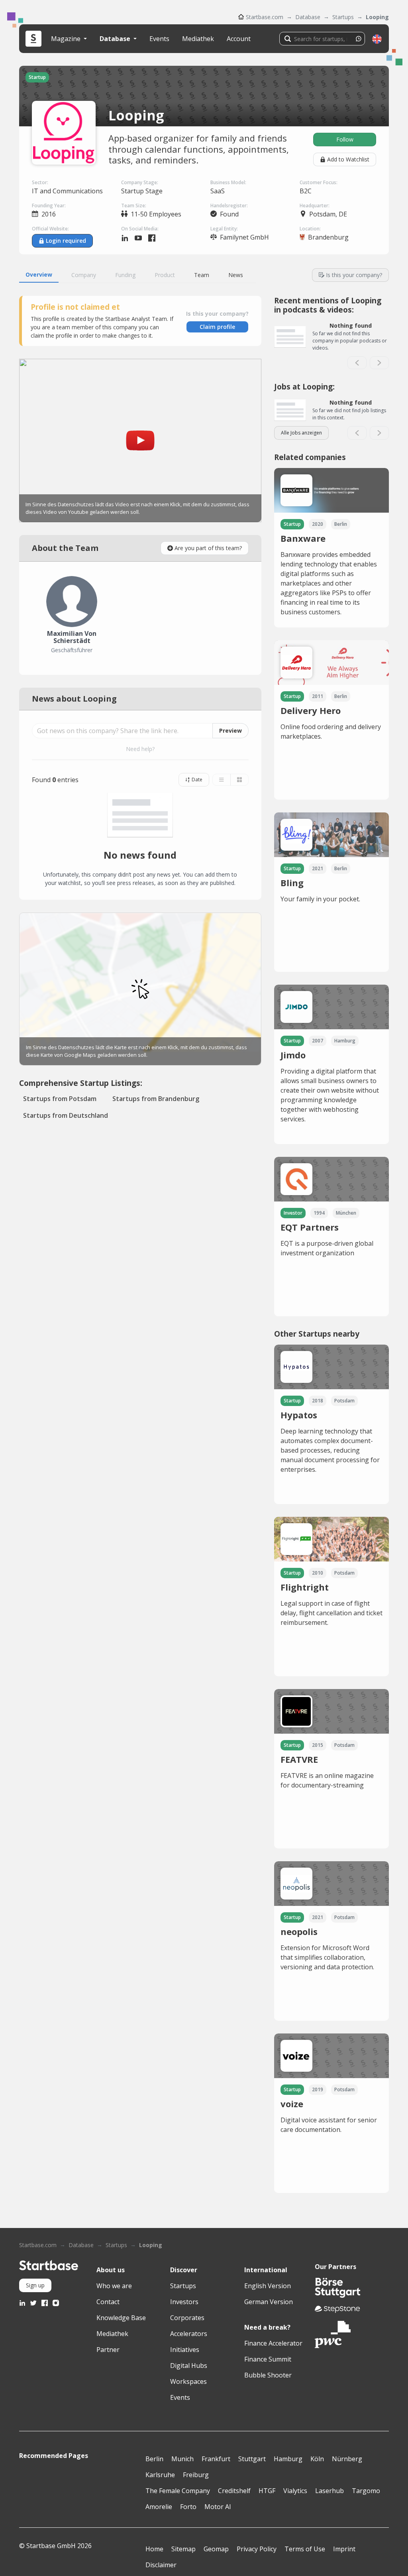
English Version (268, 2286)
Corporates (187, 2318)
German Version (269, 2302)
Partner (108, 2350)
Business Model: (228, 182)
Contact (108, 2302)
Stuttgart (252, 2459)
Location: (310, 229)
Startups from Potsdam (60, 1099)
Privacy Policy (257, 2549)
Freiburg (196, 2475)
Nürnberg (347, 2459)
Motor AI (218, 2507)
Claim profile (217, 327)
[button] (377, 39)
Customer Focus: (319, 182)
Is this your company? (354, 275)
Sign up (35, 2285)
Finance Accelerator (273, 2343)
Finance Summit (268, 2359)
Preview (230, 731)
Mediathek (198, 39)
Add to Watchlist (348, 159)
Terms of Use (305, 2549)
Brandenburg (328, 237)
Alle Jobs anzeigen (301, 433)
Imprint (344, 2549)
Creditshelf (234, 2491)
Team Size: (134, 205)
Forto (188, 2507)
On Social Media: (140, 229)
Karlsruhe (160, 2475)
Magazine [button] (67, 39)
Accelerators (189, 2334)
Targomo (366, 2491)
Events (159, 39)
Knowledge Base (121, 2318)
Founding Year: (49, 205)
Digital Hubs (189, 2366)
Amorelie (159, 2507)
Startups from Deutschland (66, 1115)
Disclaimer (161, 2565)
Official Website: (50, 229)
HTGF (267, 2491)
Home (154, 2549)
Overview (39, 274)
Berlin (154, 2459)
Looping (377, 17)
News (236, 275)
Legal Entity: (224, 229)
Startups (343, 17)
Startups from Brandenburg (156, 1099)
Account (239, 39)
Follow (345, 139)
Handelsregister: (229, 205)
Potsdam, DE (328, 214)
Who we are (114, 2286)
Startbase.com (265, 17)
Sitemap (183, 2549)
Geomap (216, 2549)
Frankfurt (216, 2459)
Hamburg (288, 2459)
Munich (182, 2459)
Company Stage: (140, 182)
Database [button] (116, 39)
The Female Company (178, 2491)
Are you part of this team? (208, 548)
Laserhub (330, 2491)
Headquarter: (315, 205)
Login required (66, 241)
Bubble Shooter (268, 2375)
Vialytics (295, 2491)
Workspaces (188, 2381)
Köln (317, 2459)
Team (202, 275)
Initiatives (185, 2350)
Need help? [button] (140, 749)
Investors (184, 2302)
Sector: (40, 182)
